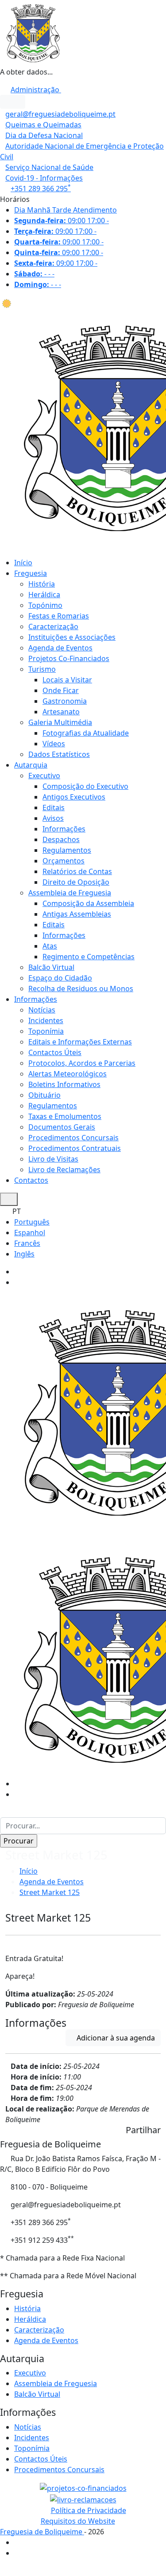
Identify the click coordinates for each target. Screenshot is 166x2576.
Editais (54, 807)
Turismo (42, 669)
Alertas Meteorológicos (68, 1074)
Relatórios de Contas (77, 871)
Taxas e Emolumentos (65, 1116)
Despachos (61, 839)
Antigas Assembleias (77, 914)
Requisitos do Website (78, 2521)
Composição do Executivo (85, 786)
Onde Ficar (61, 690)
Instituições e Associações (72, 637)
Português (32, 1222)
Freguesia (31, 573)
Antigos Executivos (74, 797)
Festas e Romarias (59, 616)
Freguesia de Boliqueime (42, 2532)
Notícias (42, 1010)
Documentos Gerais (62, 1127)
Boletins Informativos (64, 1084)
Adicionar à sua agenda (116, 2038)
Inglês (24, 1254)
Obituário (44, 1095)
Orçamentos (64, 861)
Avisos (53, 818)
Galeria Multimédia (60, 722)
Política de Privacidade (89, 2510)
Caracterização (53, 626)
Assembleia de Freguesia (70, 893)
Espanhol (30, 1233)
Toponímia (46, 1031)
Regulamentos (67, 850)
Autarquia (31, 765)
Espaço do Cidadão (60, 978)
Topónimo (45, 605)
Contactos (31, 1180)
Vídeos (54, 744)
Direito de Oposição (76, 882)
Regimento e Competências (89, 957)
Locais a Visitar (67, 680)
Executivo (44, 776)
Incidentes (46, 1020)
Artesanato (61, 712)
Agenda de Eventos (60, 648)
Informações (64, 829)
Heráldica (44, 595)
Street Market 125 (50, 1892)
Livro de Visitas (53, 1159)
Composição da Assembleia (88, 903)
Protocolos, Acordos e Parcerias (82, 1063)
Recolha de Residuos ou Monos (81, 989)
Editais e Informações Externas (80, 1042)
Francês (27, 1243)
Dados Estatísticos (59, 754)
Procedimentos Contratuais (75, 1148)
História (42, 584)
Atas (50, 946)
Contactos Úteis (55, 1052)
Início (23, 563)
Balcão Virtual (51, 967)
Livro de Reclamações (64, 1170)
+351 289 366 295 (41, 189)
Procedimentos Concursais (73, 1138)
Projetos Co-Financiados (69, 658)
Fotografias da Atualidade (86, 733)
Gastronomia (65, 701)
